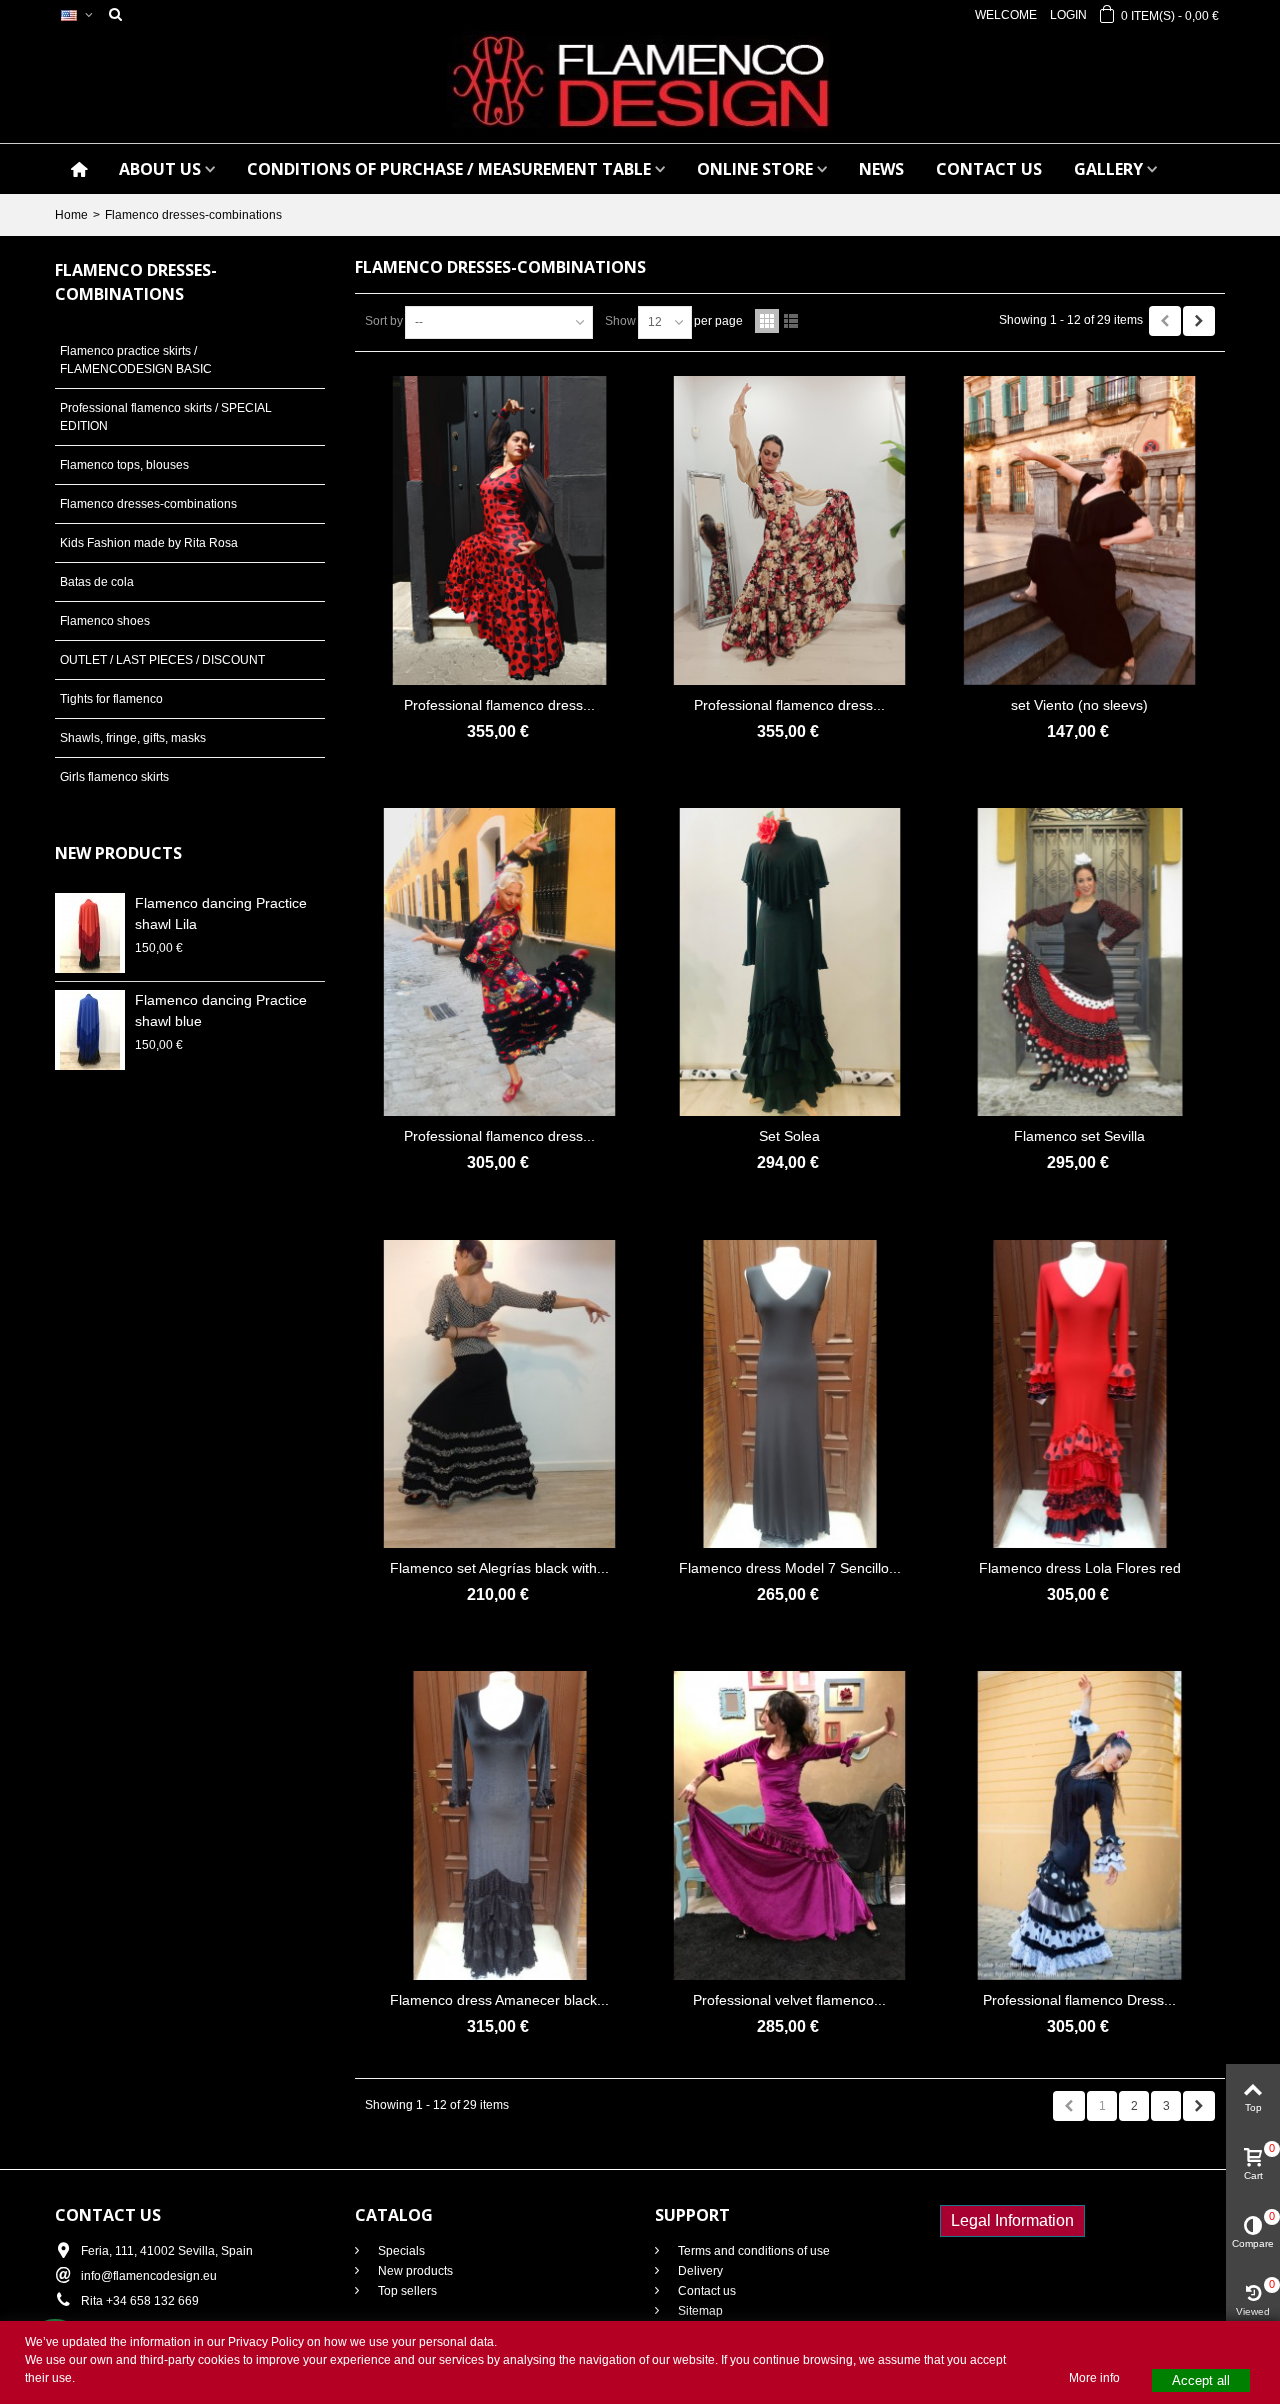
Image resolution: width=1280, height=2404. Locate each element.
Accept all (1201, 2380)
